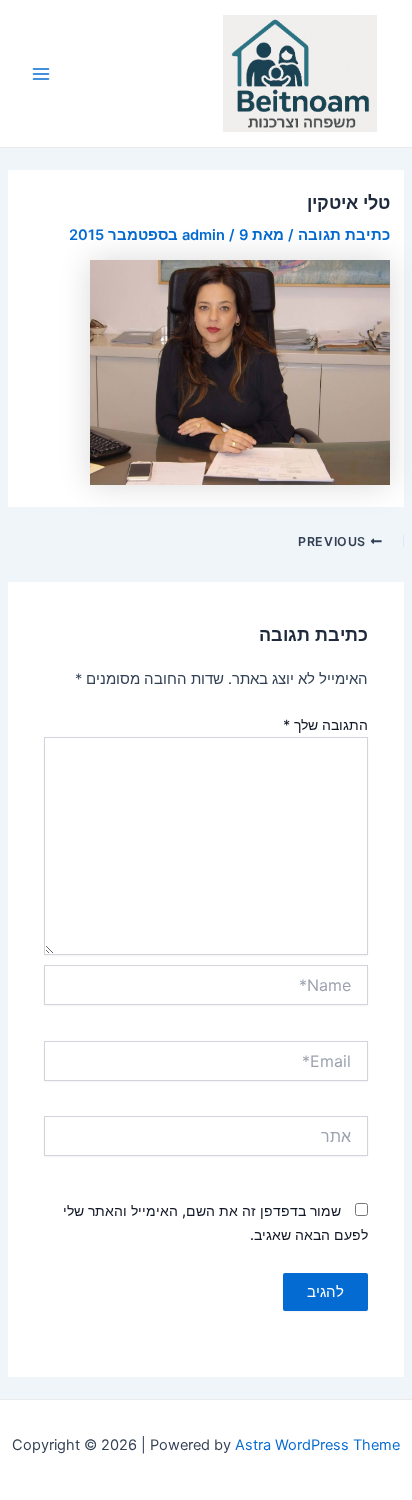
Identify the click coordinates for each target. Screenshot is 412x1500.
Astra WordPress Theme (317, 1445)
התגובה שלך (325, 724)
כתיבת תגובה (344, 235)
